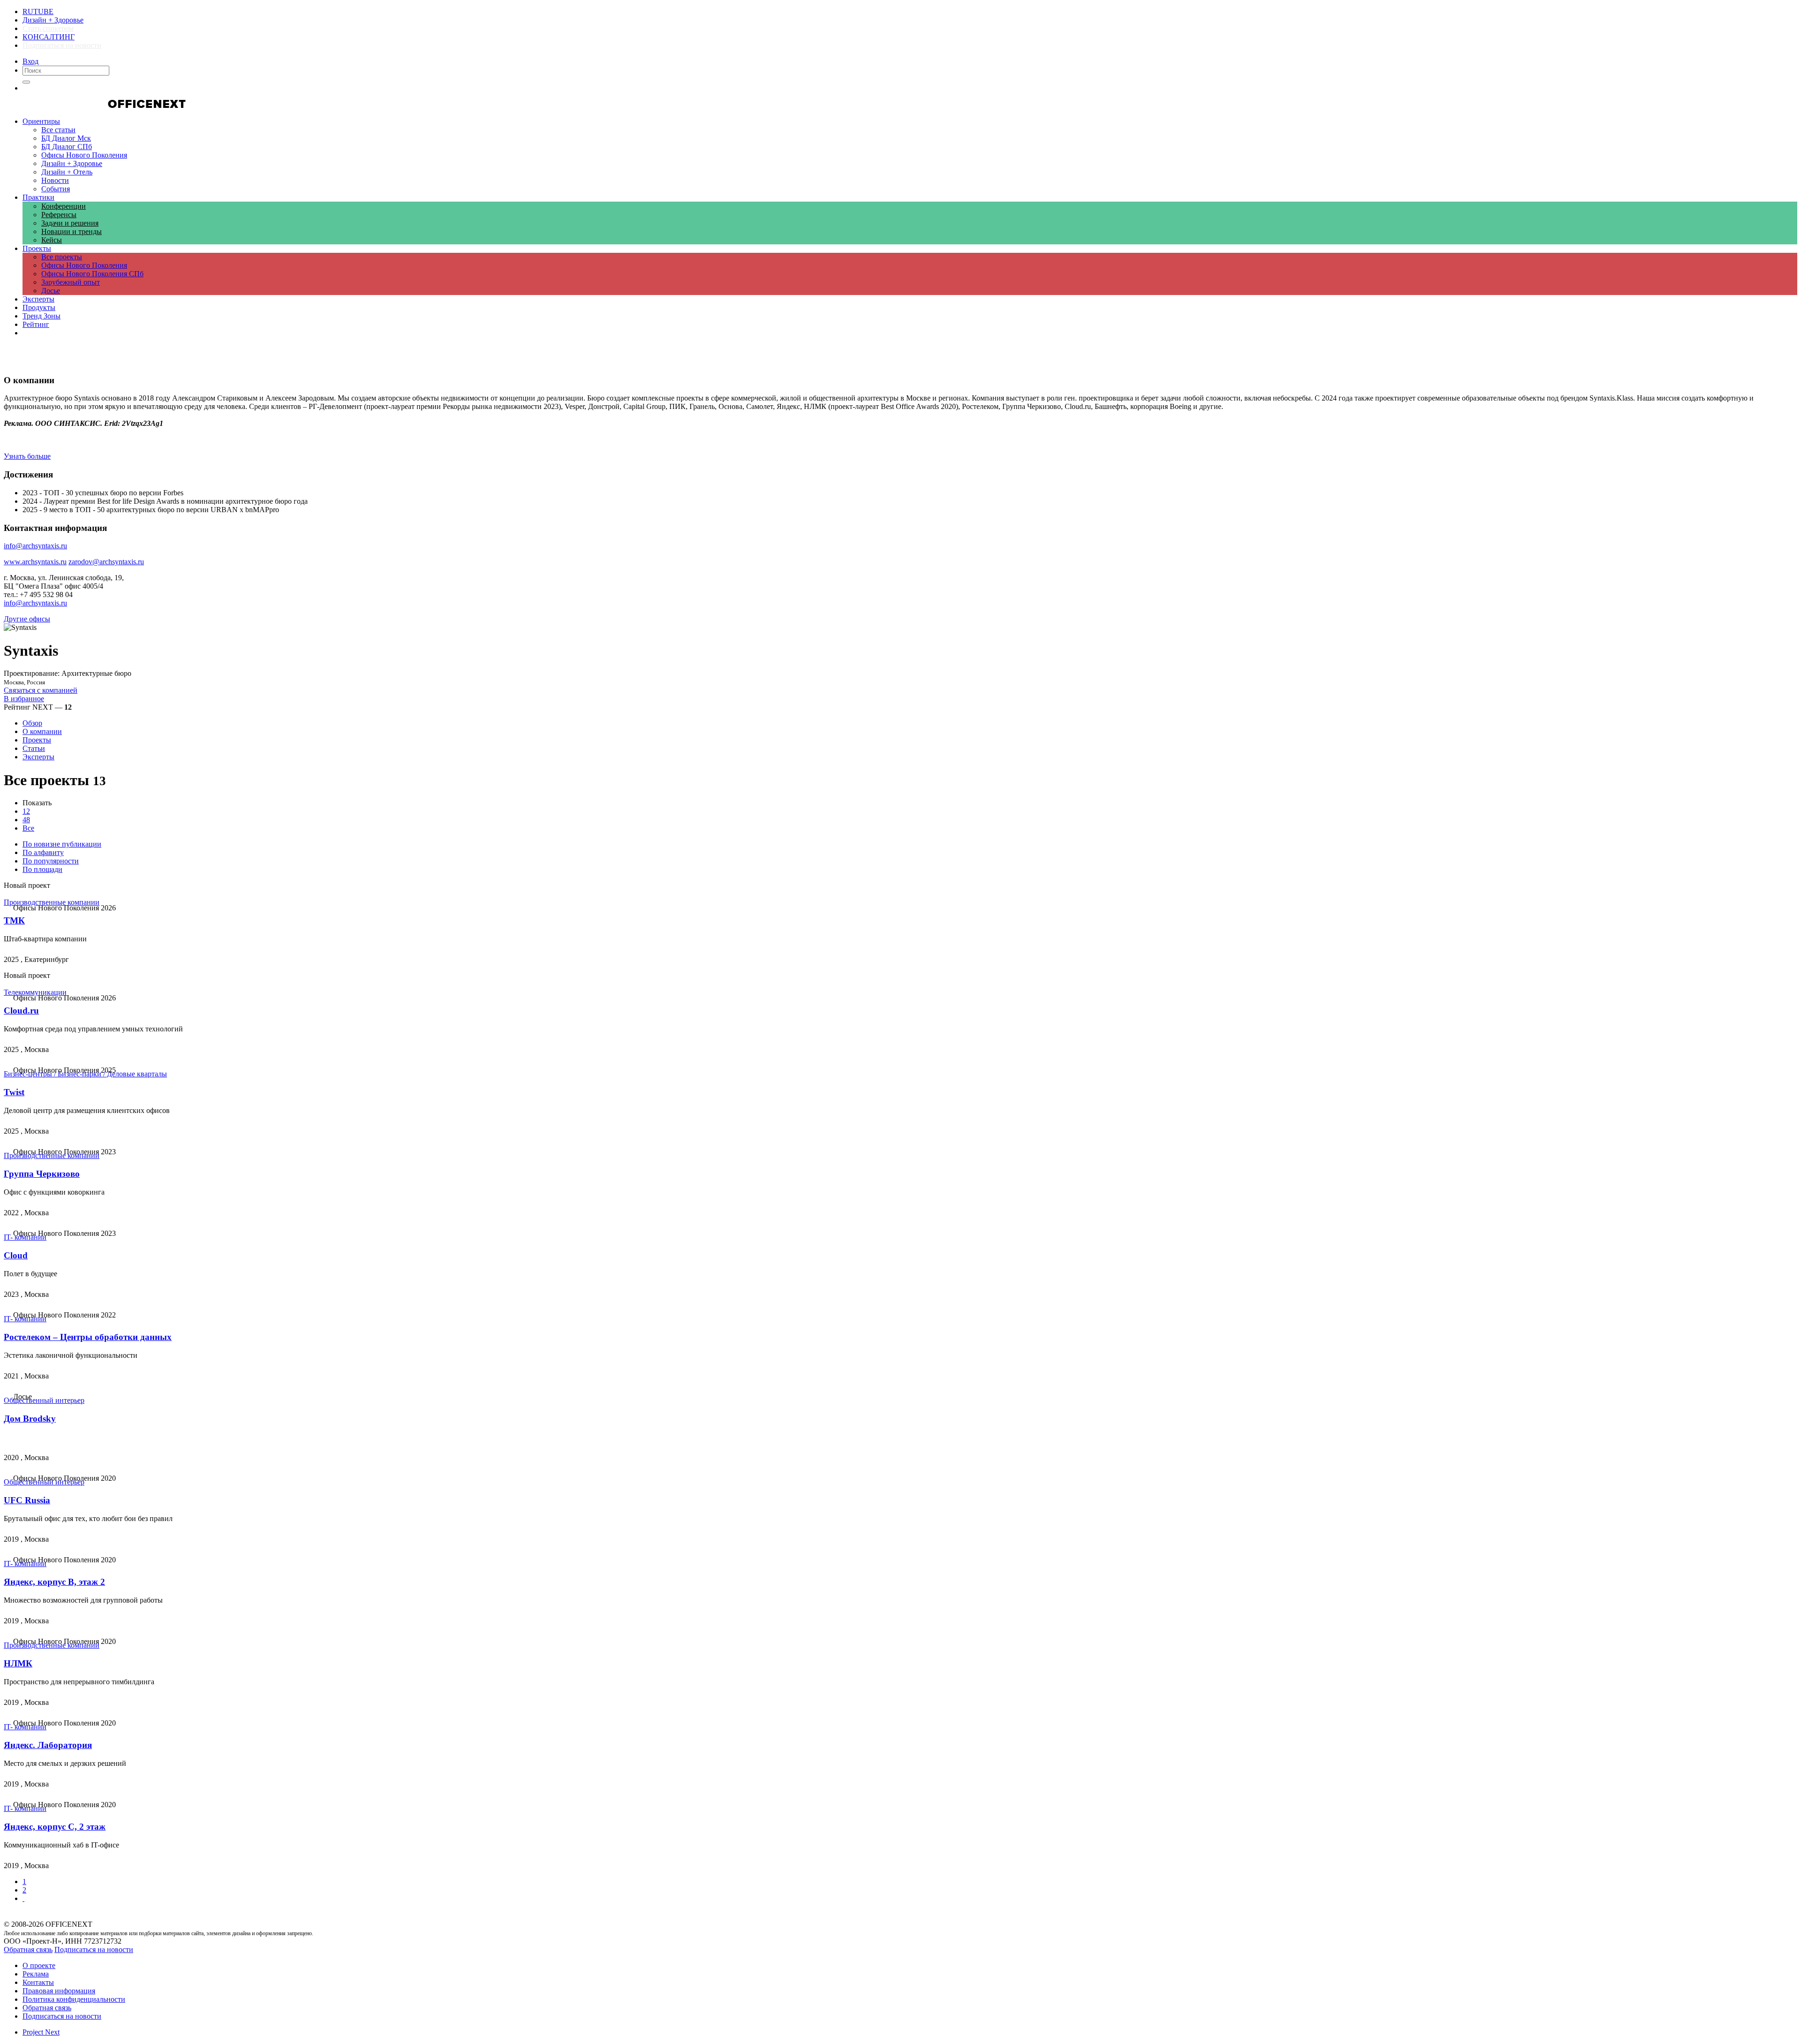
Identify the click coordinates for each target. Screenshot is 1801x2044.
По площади (42, 869)
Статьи (34, 748)
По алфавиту (43, 852)
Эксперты (38, 757)
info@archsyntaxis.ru (35, 603)
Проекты (37, 740)
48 (26, 820)
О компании (42, 731)
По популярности (51, 861)
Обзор (32, 723)
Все (28, 828)
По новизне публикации (62, 844)
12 (26, 811)
